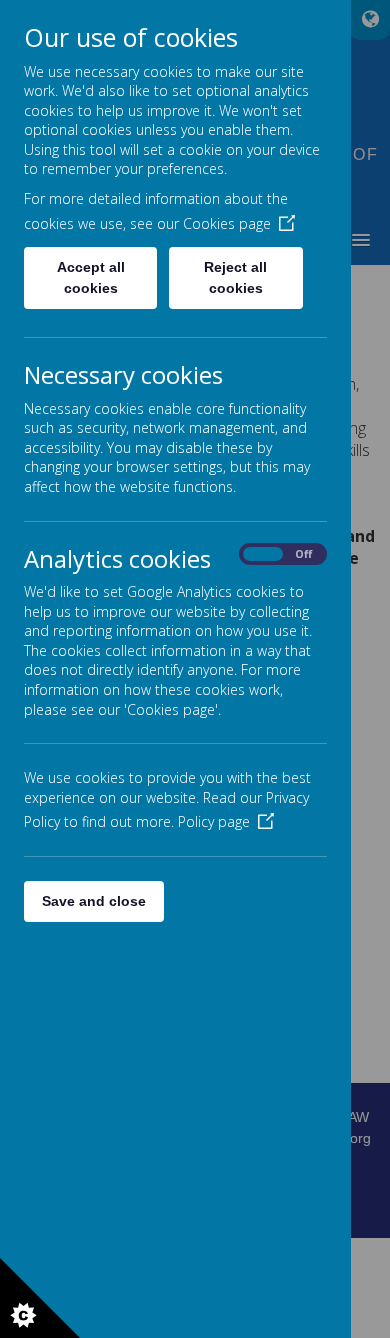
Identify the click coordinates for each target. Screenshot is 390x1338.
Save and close (94, 901)
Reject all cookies (235, 277)
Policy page (214, 821)
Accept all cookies (91, 277)
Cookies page (227, 223)
